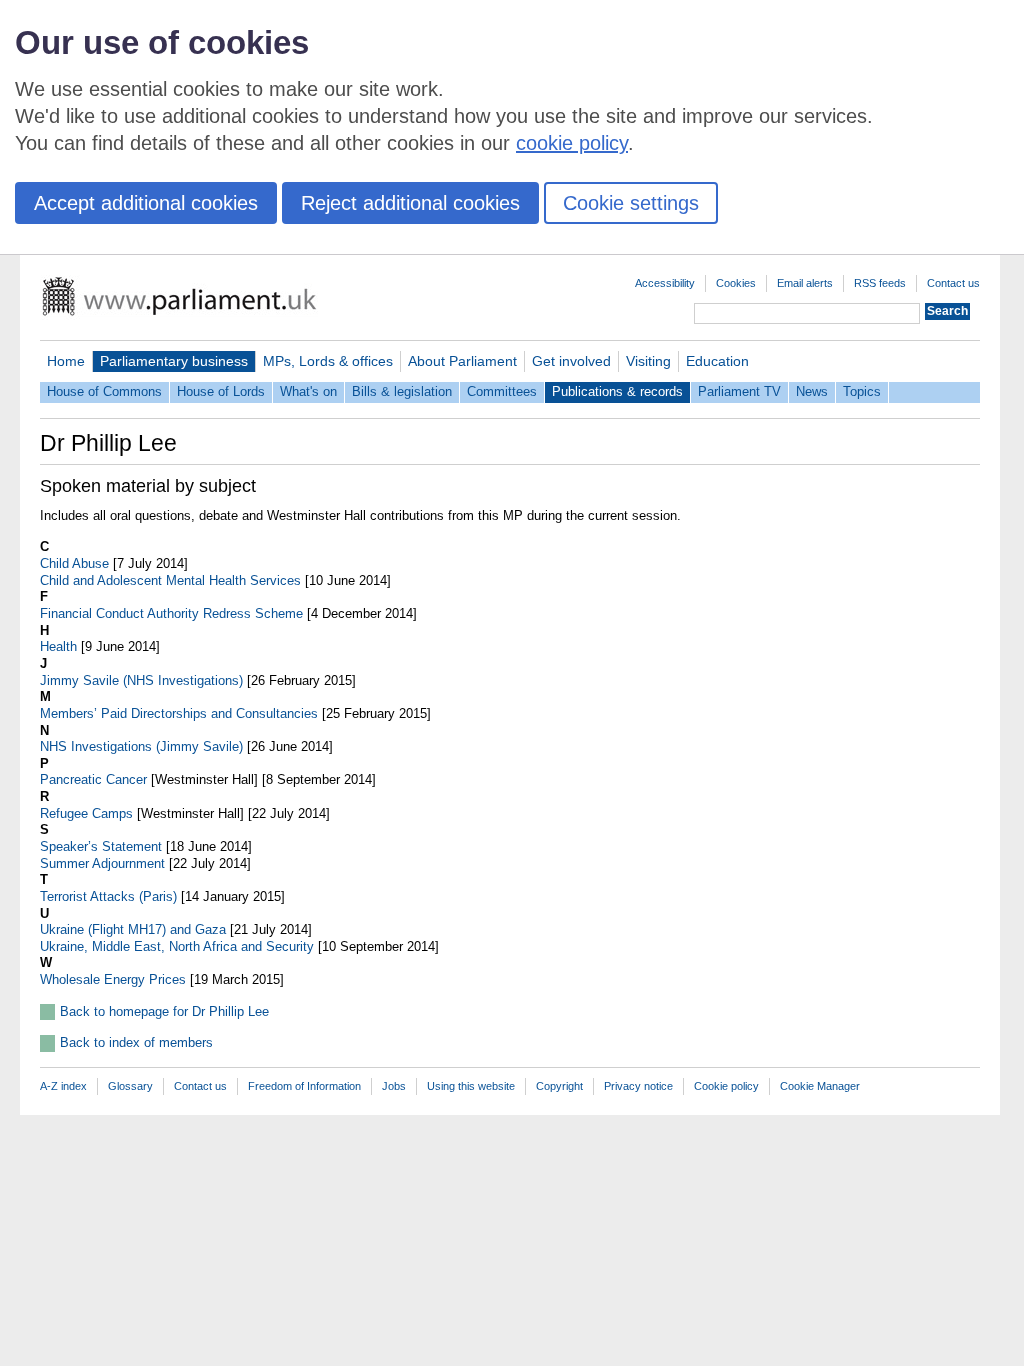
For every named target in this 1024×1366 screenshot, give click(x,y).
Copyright (559, 1086)
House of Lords (221, 391)
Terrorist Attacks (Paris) (108, 896)
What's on (308, 391)
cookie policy (572, 143)
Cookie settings (631, 203)
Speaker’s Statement (101, 846)
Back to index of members (136, 1042)
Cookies (736, 283)
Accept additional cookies (146, 203)
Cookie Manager (820, 1086)
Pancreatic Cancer (93, 779)
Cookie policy (726, 1086)
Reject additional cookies (410, 203)
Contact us (953, 283)
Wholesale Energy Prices (113, 979)
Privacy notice (638, 1086)
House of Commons (104, 391)
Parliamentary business (174, 361)
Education (717, 361)
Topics (862, 391)
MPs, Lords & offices (328, 361)
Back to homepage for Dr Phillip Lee (164, 1011)
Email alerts (805, 283)
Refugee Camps (86, 813)
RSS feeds (880, 283)
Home (66, 361)
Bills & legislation (402, 391)
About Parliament (462, 361)
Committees (502, 391)
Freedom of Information (304, 1086)
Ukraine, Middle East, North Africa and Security (177, 946)
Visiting (648, 361)
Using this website (471, 1086)
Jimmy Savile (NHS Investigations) (141, 680)
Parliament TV (739, 391)
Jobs (394, 1086)
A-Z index (63, 1086)
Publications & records (617, 391)
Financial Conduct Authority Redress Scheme (171, 613)
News (812, 391)
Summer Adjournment (102, 863)
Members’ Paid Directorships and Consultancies (179, 713)
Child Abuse (74, 563)
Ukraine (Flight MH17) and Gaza (133, 929)
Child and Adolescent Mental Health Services (170, 580)
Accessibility (665, 283)
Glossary (130, 1086)
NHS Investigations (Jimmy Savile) (141, 746)
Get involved (571, 361)
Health (58, 646)
